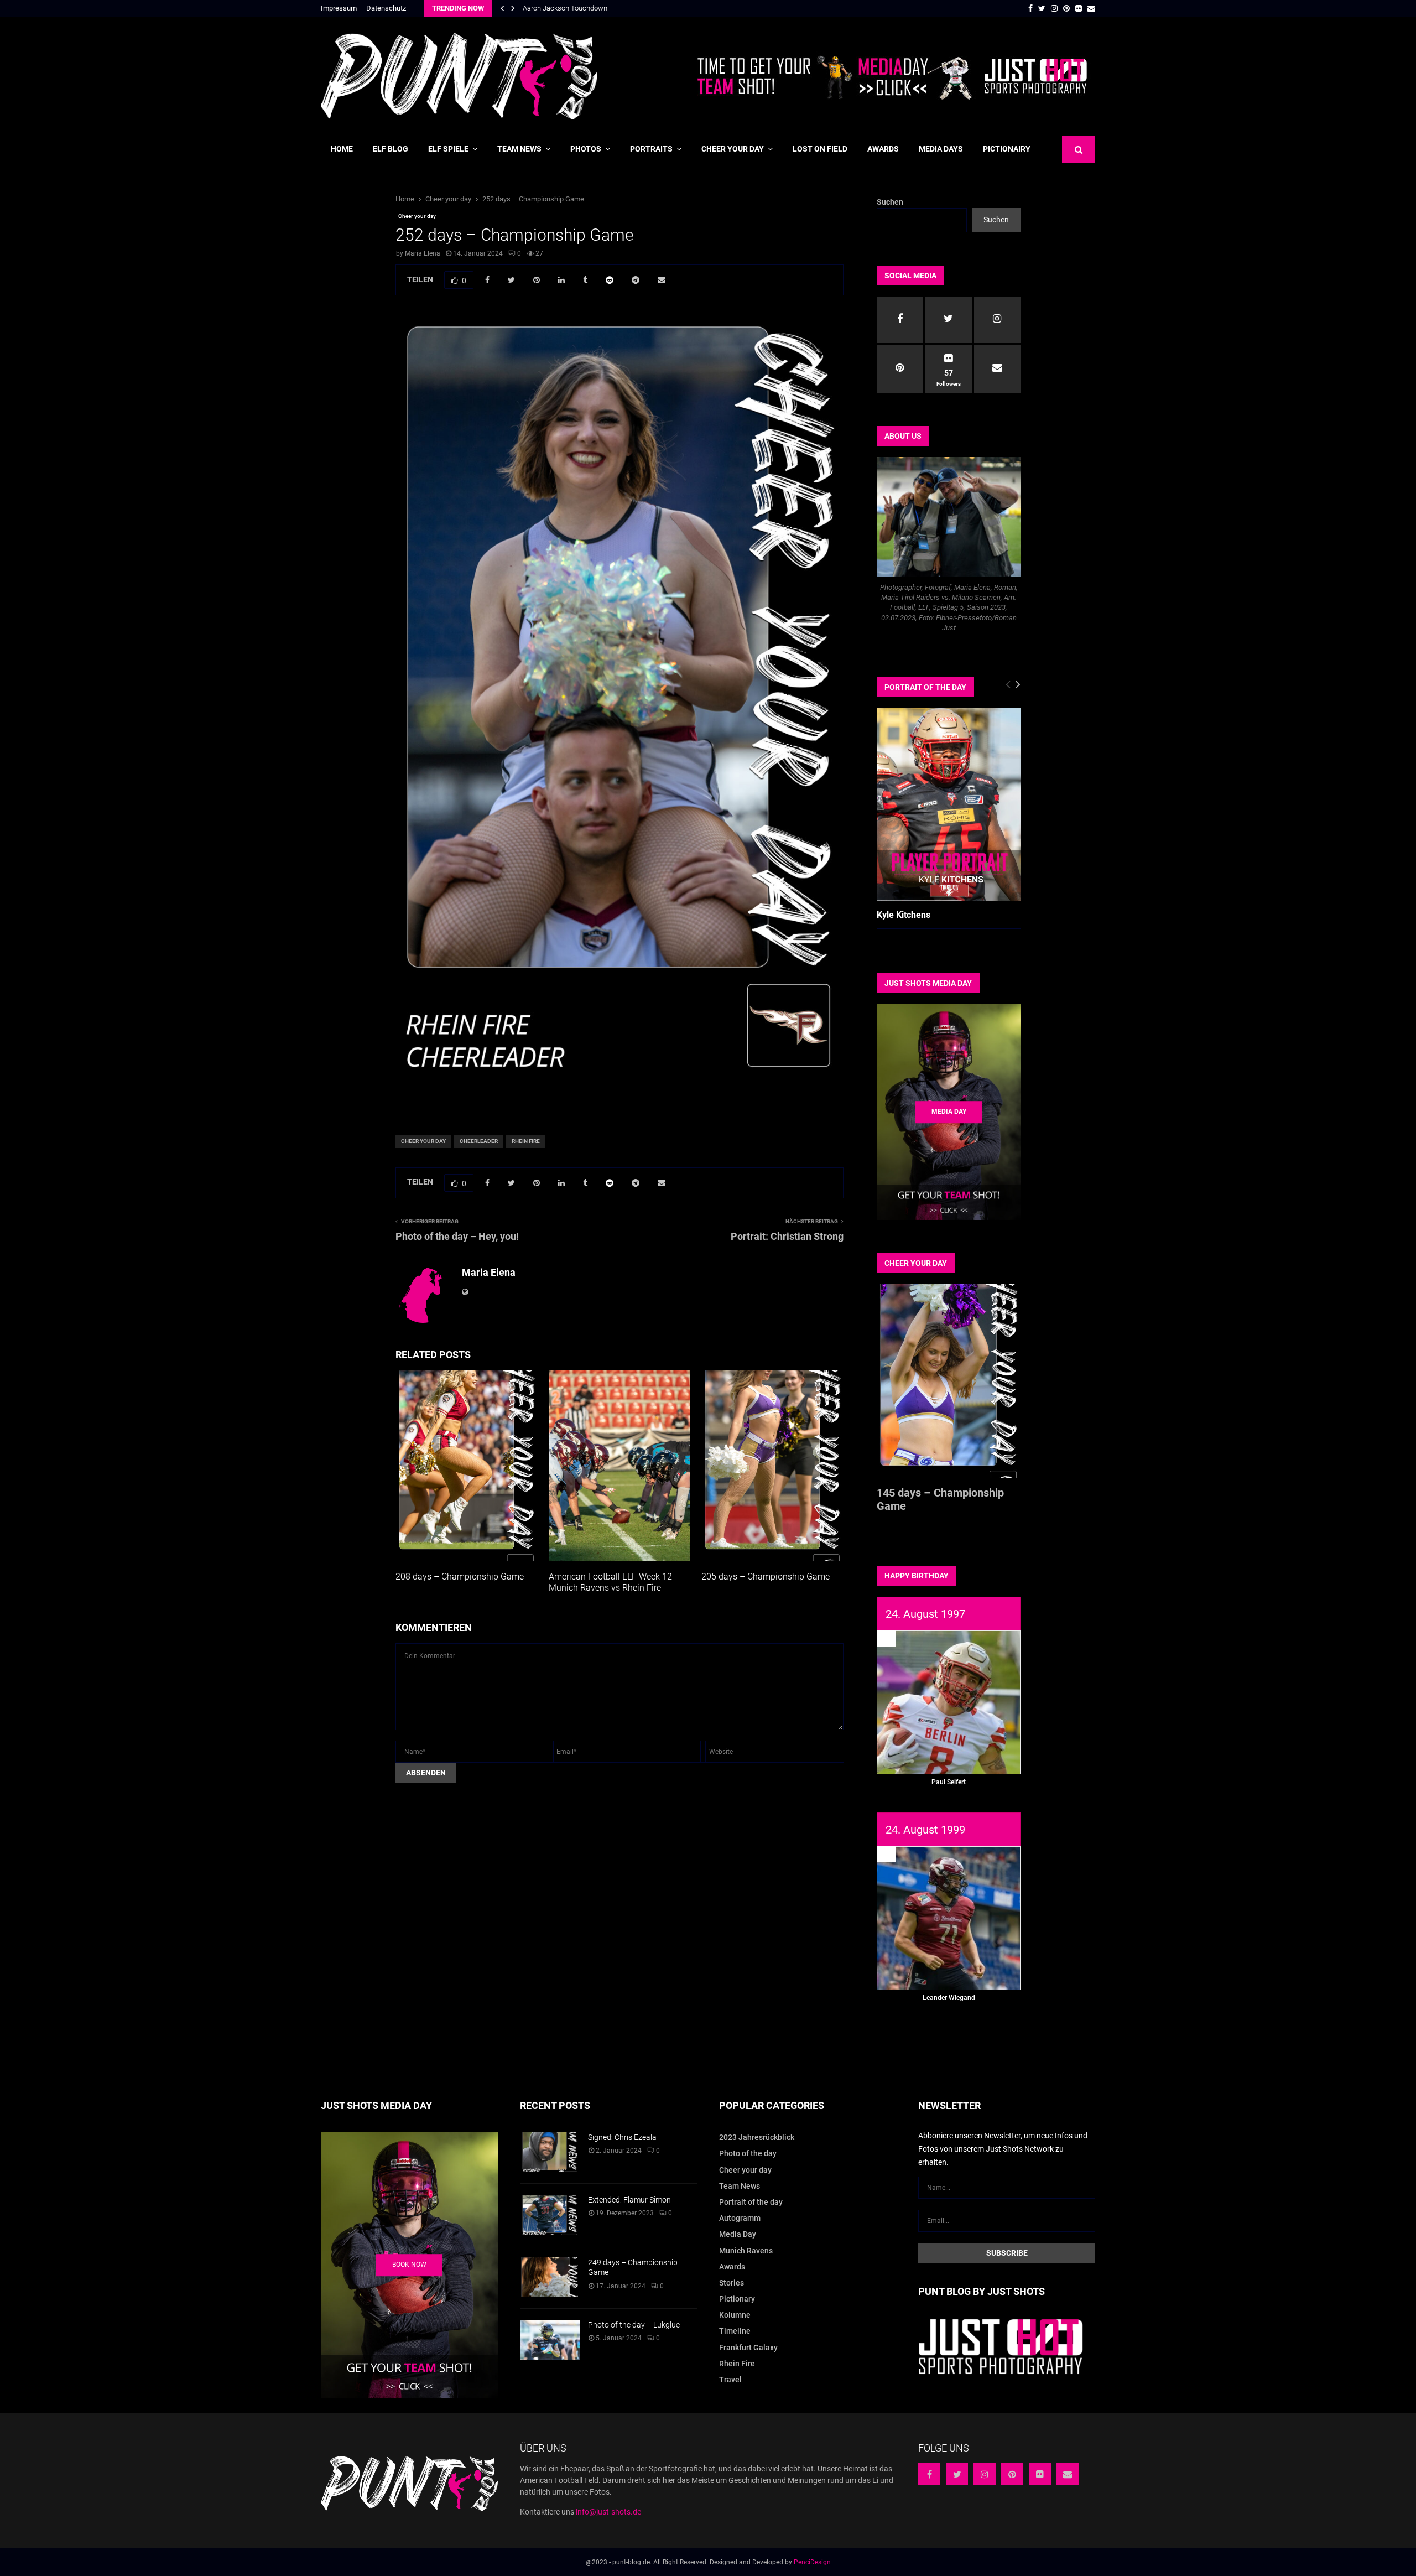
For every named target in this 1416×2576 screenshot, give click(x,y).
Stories (732, 2283)
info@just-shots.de (608, 2512)
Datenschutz (386, 8)
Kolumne (735, 2315)
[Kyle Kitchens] (949, 805)
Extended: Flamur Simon (629, 2200)
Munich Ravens (746, 2251)
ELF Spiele (448, 149)
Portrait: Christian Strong (787, 1236)
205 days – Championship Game (766, 1577)
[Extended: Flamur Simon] (550, 2215)
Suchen (890, 202)
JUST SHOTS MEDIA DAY (928, 983)
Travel (730, 2380)
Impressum (339, 8)
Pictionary (737, 2299)
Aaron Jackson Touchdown (565, 8)
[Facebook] (929, 2474)
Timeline (735, 2331)
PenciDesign (812, 2562)
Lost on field (820, 149)
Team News (519, 149)
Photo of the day (748, 2153)
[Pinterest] (1012, 2474)
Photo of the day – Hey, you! (457, 1236)
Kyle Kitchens (904, 915)
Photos (586, 149)
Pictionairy (1007, 149)
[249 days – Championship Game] (550, 2277)
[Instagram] (985, 2474)
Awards (883, 149)
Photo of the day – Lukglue (634, 2325)
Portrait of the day (751, 2202)
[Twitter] (957, 2474)
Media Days (941, 149)
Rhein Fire (526, 1141)
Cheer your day (733, 149)
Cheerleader (479, 1141)
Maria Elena (423, 253)
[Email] (1068, 2474)
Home (342, 149)
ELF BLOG (391, 149)
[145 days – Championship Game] (949, 1381)
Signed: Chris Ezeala (622, 2137)
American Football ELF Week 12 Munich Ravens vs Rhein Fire (610, 1582)
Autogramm (740, 2218)
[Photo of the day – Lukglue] (550, 2340)
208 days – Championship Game (460, 1577)
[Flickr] (1040, 2474)
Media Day (738, 2234)
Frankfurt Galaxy (748, 2348)
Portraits (651, 149)
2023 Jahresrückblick (757, 2137)
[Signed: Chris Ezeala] (550, 2152)
